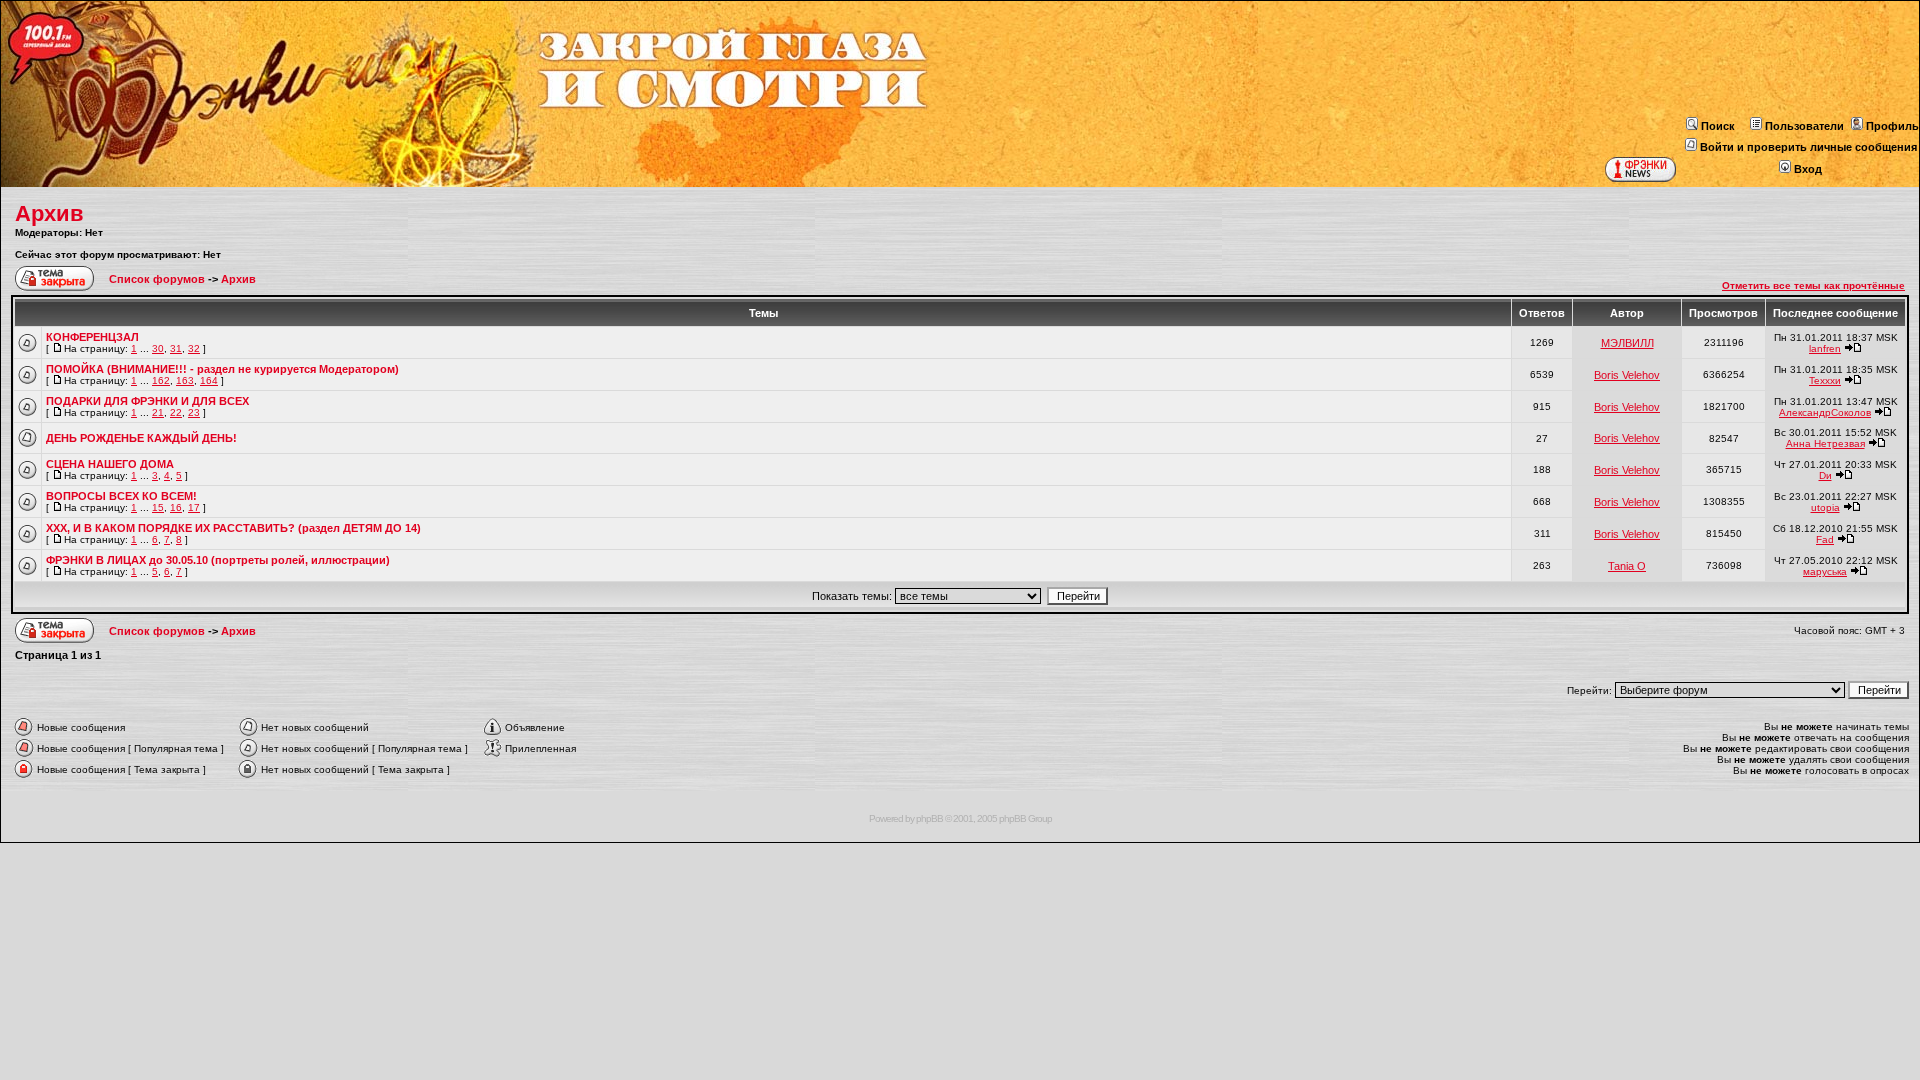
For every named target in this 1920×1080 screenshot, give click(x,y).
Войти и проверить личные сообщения (1808, 147)
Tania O (1627, 566)
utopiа (1825, 507)
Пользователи (1804, 126)
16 (176, 507)
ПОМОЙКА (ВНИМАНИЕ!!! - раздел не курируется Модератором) (222, 369)
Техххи (1825, 380)
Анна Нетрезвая (1825, 443)
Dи (1825, 475)
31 (176, 348)
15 (158, 507)
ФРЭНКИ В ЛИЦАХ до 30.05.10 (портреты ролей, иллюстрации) (218, 560)
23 (194, 412)
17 (194, 507)
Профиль (1892, 126)
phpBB (929, 818)
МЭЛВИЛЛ (1627, 343)
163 (185, 380)
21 (158, 412)
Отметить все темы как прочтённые (1813, 285)
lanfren (1825, 348)
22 (176, 412)
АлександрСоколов (1825, 412)
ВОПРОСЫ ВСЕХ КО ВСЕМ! (121, 496)
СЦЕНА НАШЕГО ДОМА (110, 464)
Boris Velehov (1627, 375)
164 (209, 380)
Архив (49, 213)
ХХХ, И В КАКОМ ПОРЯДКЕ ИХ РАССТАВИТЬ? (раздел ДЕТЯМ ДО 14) (233, 528)
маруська (1825, 571)
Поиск (1718, 126)
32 (194, 348)
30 (158, 348)
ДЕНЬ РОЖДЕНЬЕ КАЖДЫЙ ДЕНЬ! (141, 438)
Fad (1825, 539)
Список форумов (158, 279)
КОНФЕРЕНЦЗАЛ (92, 337)
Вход (1808, 169)
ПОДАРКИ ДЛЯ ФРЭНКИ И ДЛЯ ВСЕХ (147, 401)
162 (161, 380)
